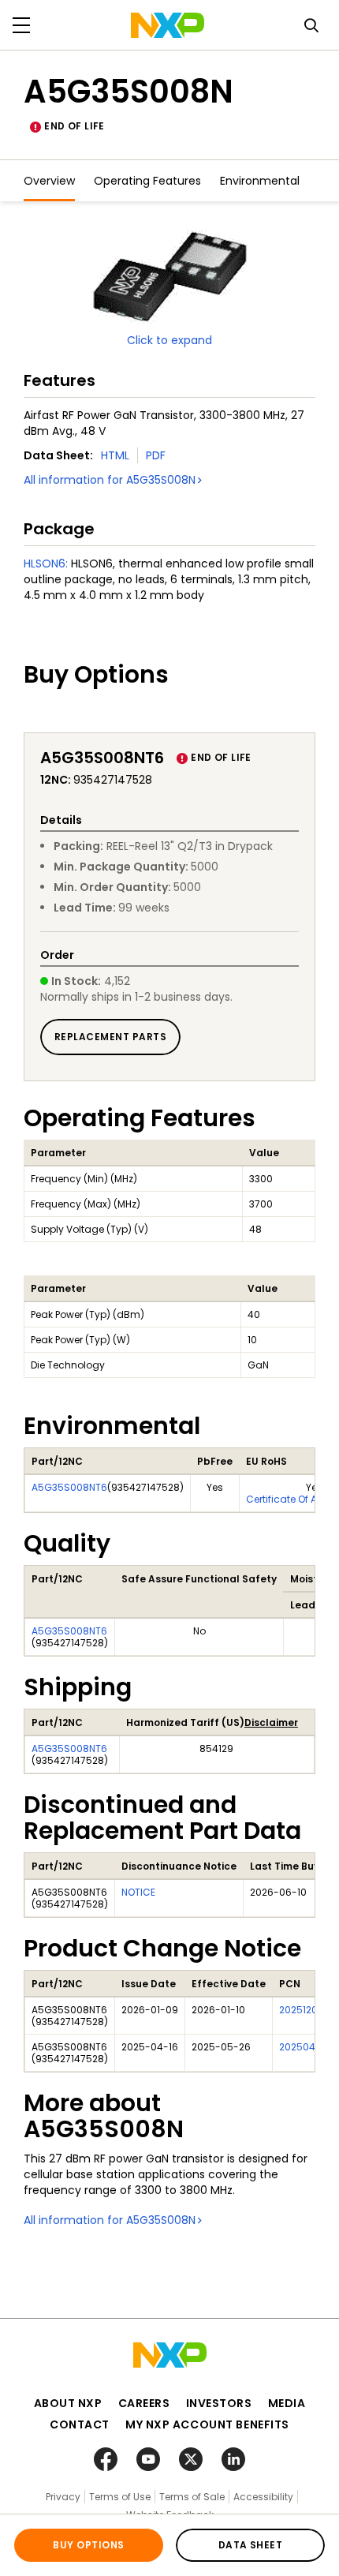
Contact (80, 2424)
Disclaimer (271, 1722)
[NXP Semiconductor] (168, 25)
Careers (144, 2403)
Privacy (63, 2497)
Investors (219, 2403)
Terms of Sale (192, 2497)
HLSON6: (46, 563)
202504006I (308, 2047)
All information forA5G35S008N (110, 480)
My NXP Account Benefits (207, 2424)
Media (287, 2403)
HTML (115, 455)
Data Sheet (251, 2545)
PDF (156, 455)
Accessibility (263, 2497)
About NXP (68, 2403)
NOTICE (138, 1892)
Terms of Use (120, 2497)
